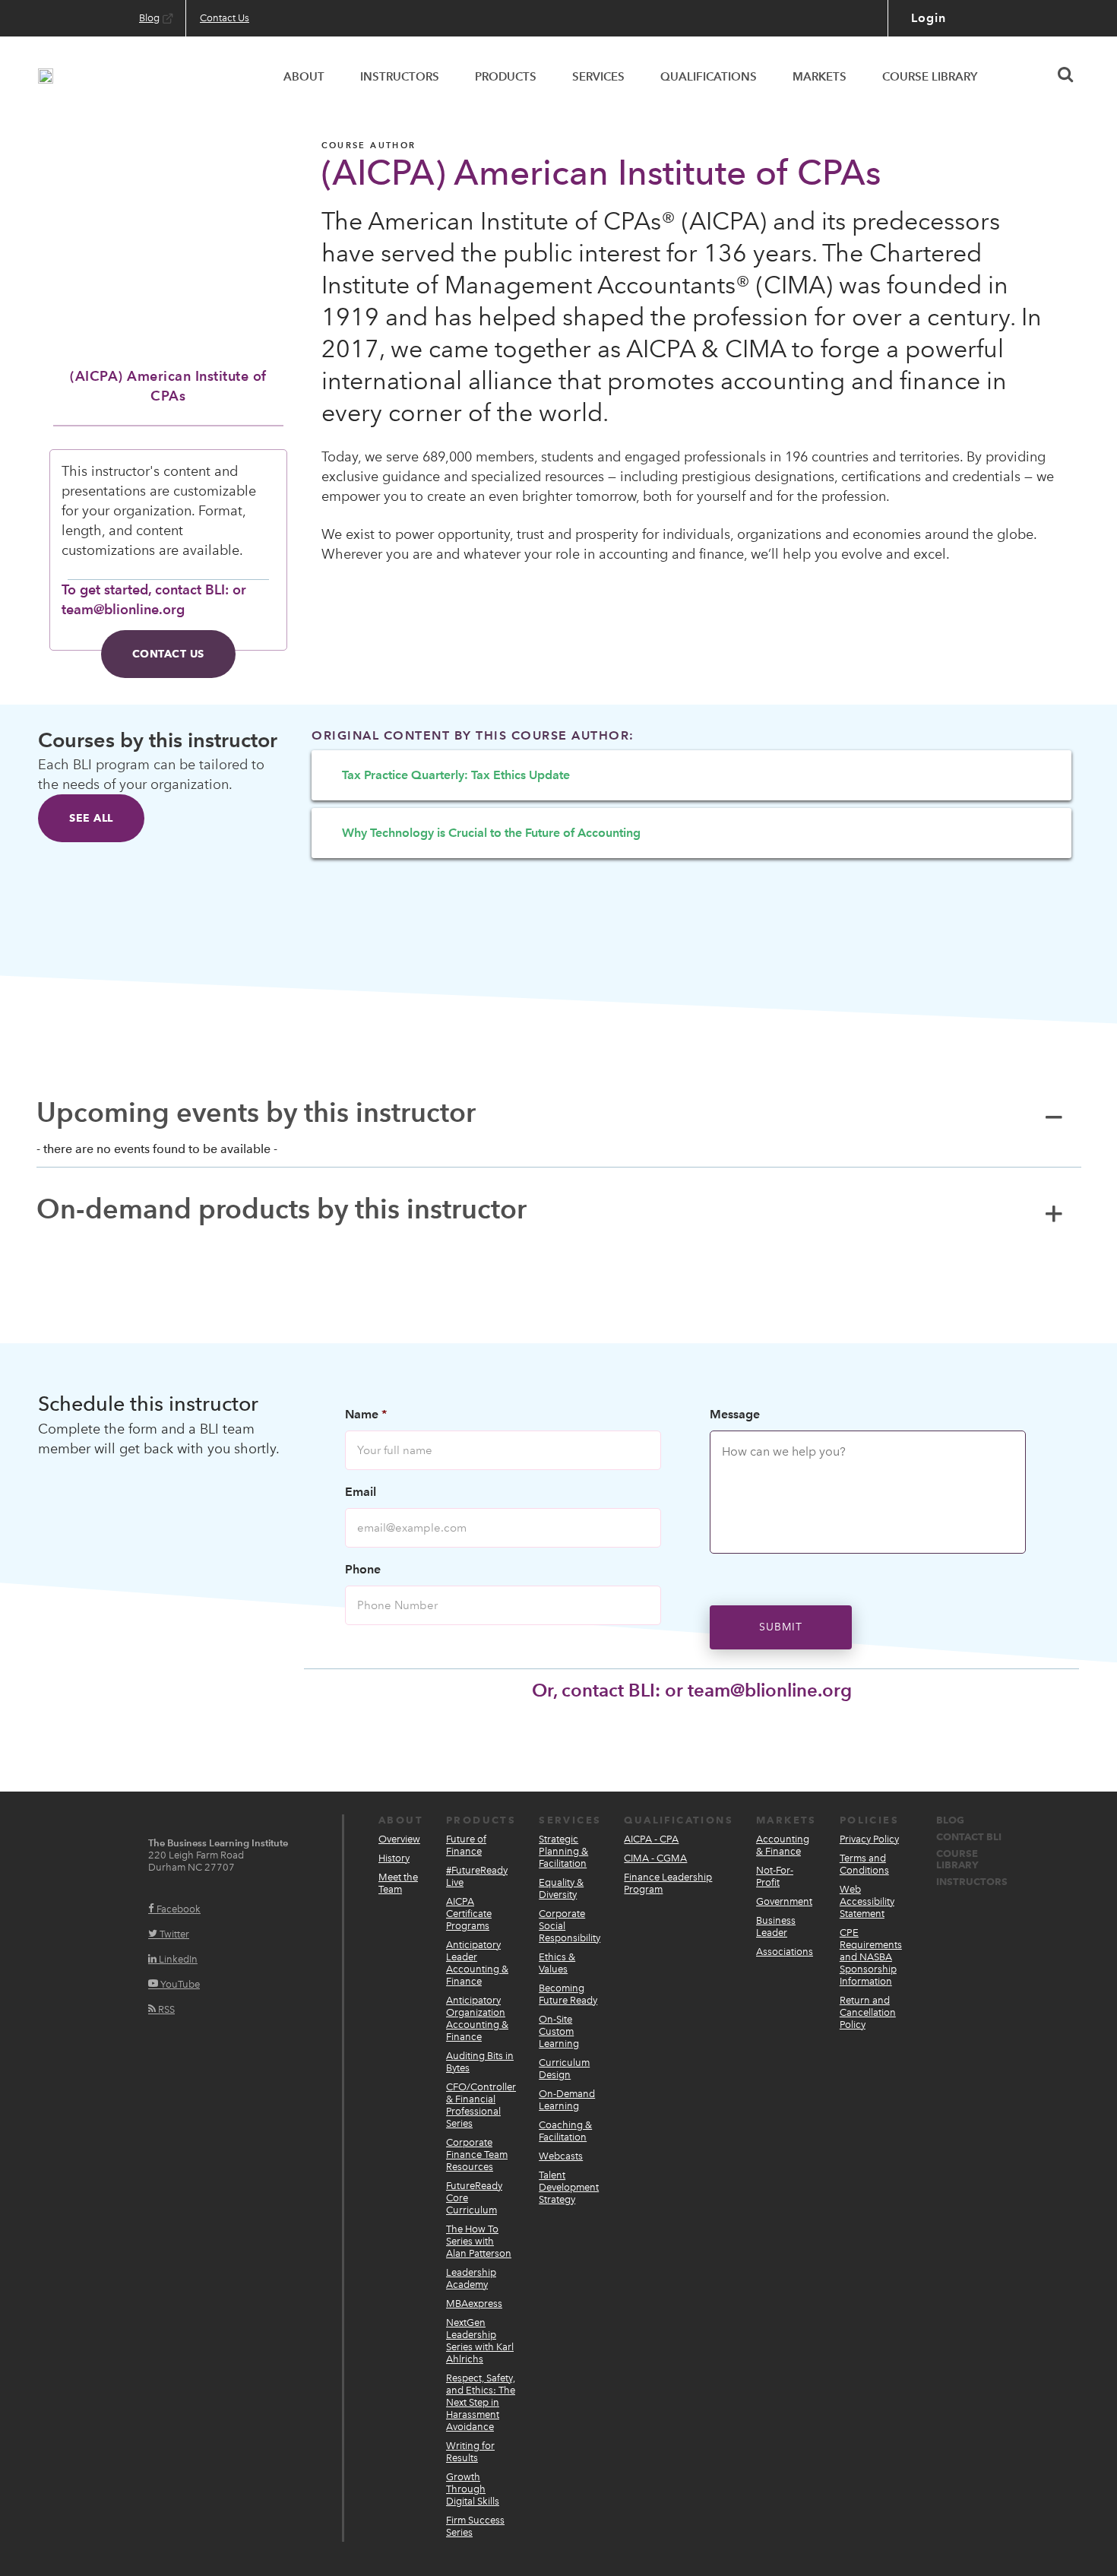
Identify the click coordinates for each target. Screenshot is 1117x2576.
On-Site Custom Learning (559, 2031)
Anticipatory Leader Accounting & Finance (477, 1963)
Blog (950, 1820)
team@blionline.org (770, 1690)
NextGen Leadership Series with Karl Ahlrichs (480, 2341)
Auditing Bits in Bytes (480, 2062)
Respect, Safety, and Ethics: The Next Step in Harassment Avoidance (481, 2402)
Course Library (957, 1859)
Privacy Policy (869, 1839)
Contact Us (168, 654)
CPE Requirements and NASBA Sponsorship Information (871, 1957)
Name (366, 1414)
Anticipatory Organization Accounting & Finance (477, 2018)
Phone (363, 1569)
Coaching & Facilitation (565, 2131)
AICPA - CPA (651, 1839)
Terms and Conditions (864, 1864)
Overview (399, 1839)
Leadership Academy (471, 2278)
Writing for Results (470, 2452)
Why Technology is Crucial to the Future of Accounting (491, 833)
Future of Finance (466, 1845)
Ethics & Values (557, 1963)
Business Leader (776, 1926)
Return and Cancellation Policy (868, 2012)
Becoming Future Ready (568, 1994)
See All (91, 818)
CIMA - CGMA (655, 1858)
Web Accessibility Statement (867, 1901)
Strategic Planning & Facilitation (563, 1851)
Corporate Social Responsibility (570, 1926)
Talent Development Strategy (569, 2187)
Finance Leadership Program (668, 1883)
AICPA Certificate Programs (469, 1914)
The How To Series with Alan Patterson (479, 2241)
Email (361, 1492)
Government (784, 1901)
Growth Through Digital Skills (473, 2489)
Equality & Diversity (561, 1888)
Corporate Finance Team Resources (477, 2155)
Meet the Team (398, 1883)
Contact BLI (969, 1837)
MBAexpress (474, 2304)
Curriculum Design (564, 2069)
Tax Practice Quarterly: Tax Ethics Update (456, 775)
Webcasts (561, 2156)
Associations (785, 1952)
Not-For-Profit (775, 1876)
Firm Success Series (475, 2526)
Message (735, 1414)
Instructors (972, 1882)
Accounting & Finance (783, 1845)
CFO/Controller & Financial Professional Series (481, 2105)
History (394, 1858)
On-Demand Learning (567, 2100)
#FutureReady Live (477, 1876)
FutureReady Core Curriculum (474, 2198)
